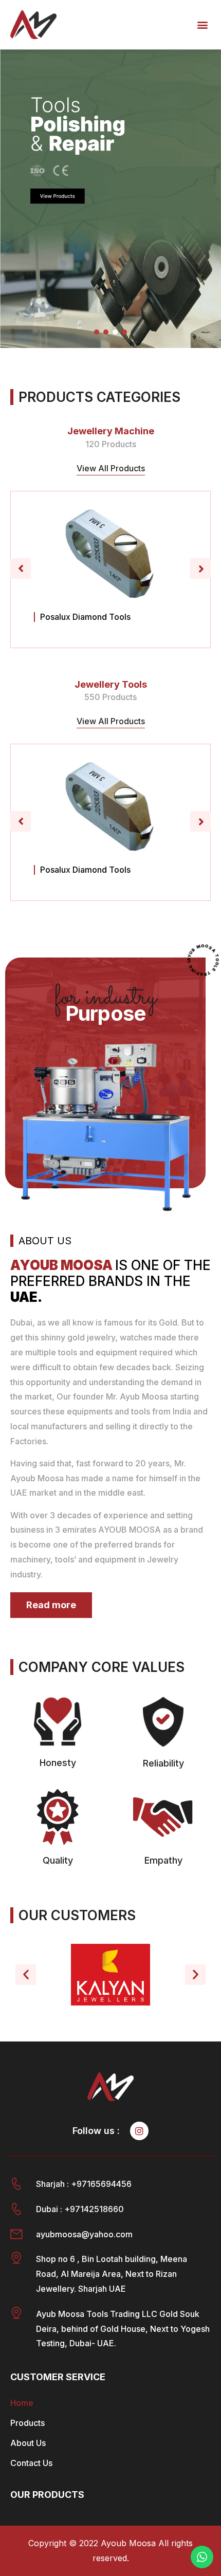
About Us (28, 2443)
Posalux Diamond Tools (85, 617)
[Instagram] (139, 2131)
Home (22, 2403)
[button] (202, 24)
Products (27, 2423)
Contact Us (31, 2463)
